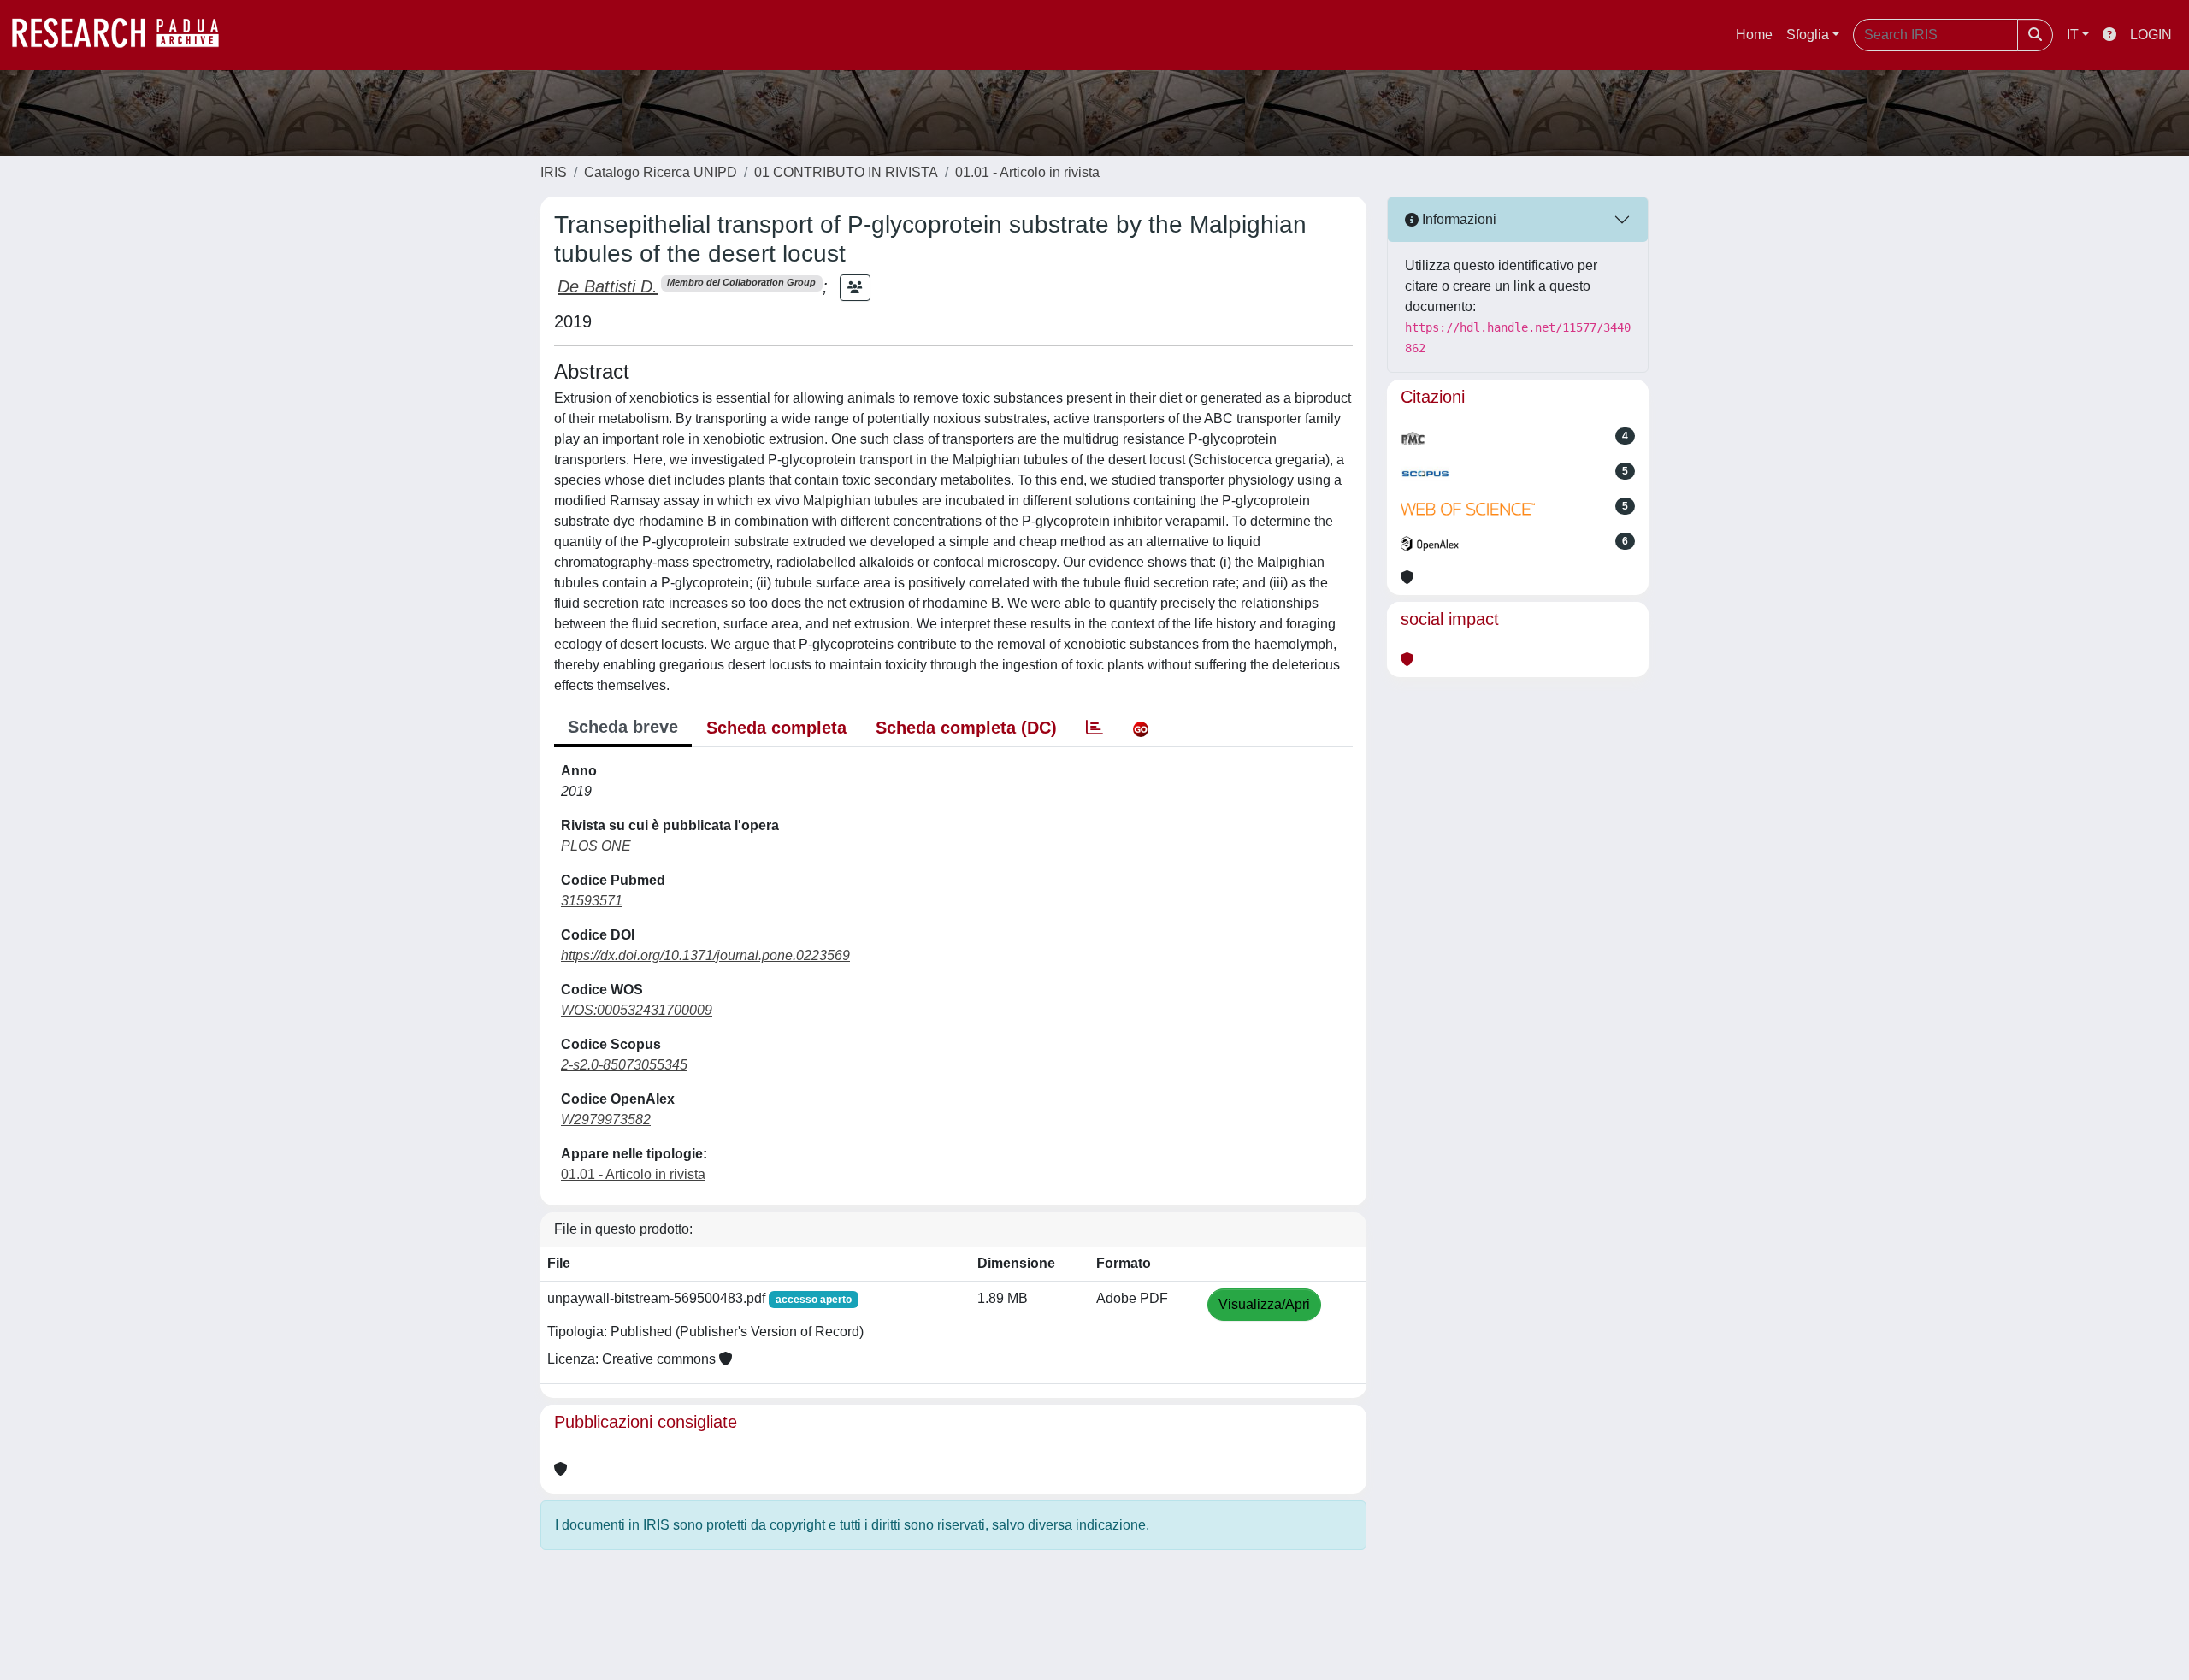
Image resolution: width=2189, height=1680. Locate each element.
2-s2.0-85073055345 (624, 1065)
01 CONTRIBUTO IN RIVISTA (846, 172)
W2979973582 (606, 1120)
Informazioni (1457, 219)
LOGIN (2151, 35)
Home (1754, 35)
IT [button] (2073, 35)
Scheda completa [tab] (776, 728)
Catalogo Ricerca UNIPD (661, 172)
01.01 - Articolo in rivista (1027, 172)
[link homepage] (124, 35)
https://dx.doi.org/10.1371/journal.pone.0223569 (705, 955)
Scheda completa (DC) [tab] (966, 728)
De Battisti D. (608, 286)
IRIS (554, 172)
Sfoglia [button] (1808, 35)
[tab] (1094, 728)
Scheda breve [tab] (623, 727)
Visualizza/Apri (1264, 1304)
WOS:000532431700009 (637, 1010)
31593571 (592, 901)
